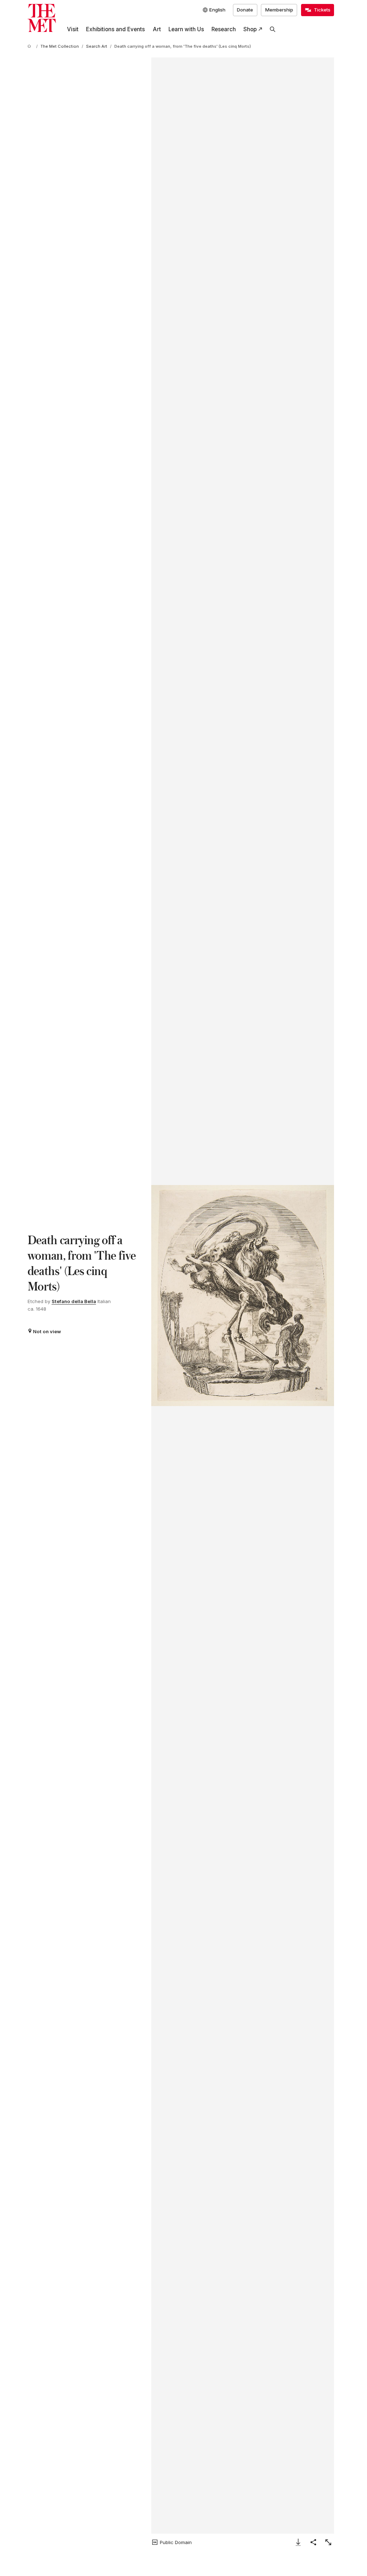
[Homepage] (42, 18)
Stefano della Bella (74, 1301)
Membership (279, 10)
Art (157, 29)
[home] (30, 47)
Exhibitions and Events (115, 29)
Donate (245, 10)
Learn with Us (186, 29)
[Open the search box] (273, 29)
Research (224, 29)
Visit (73, 29)
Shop (250, 29)
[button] (243, 1296)
